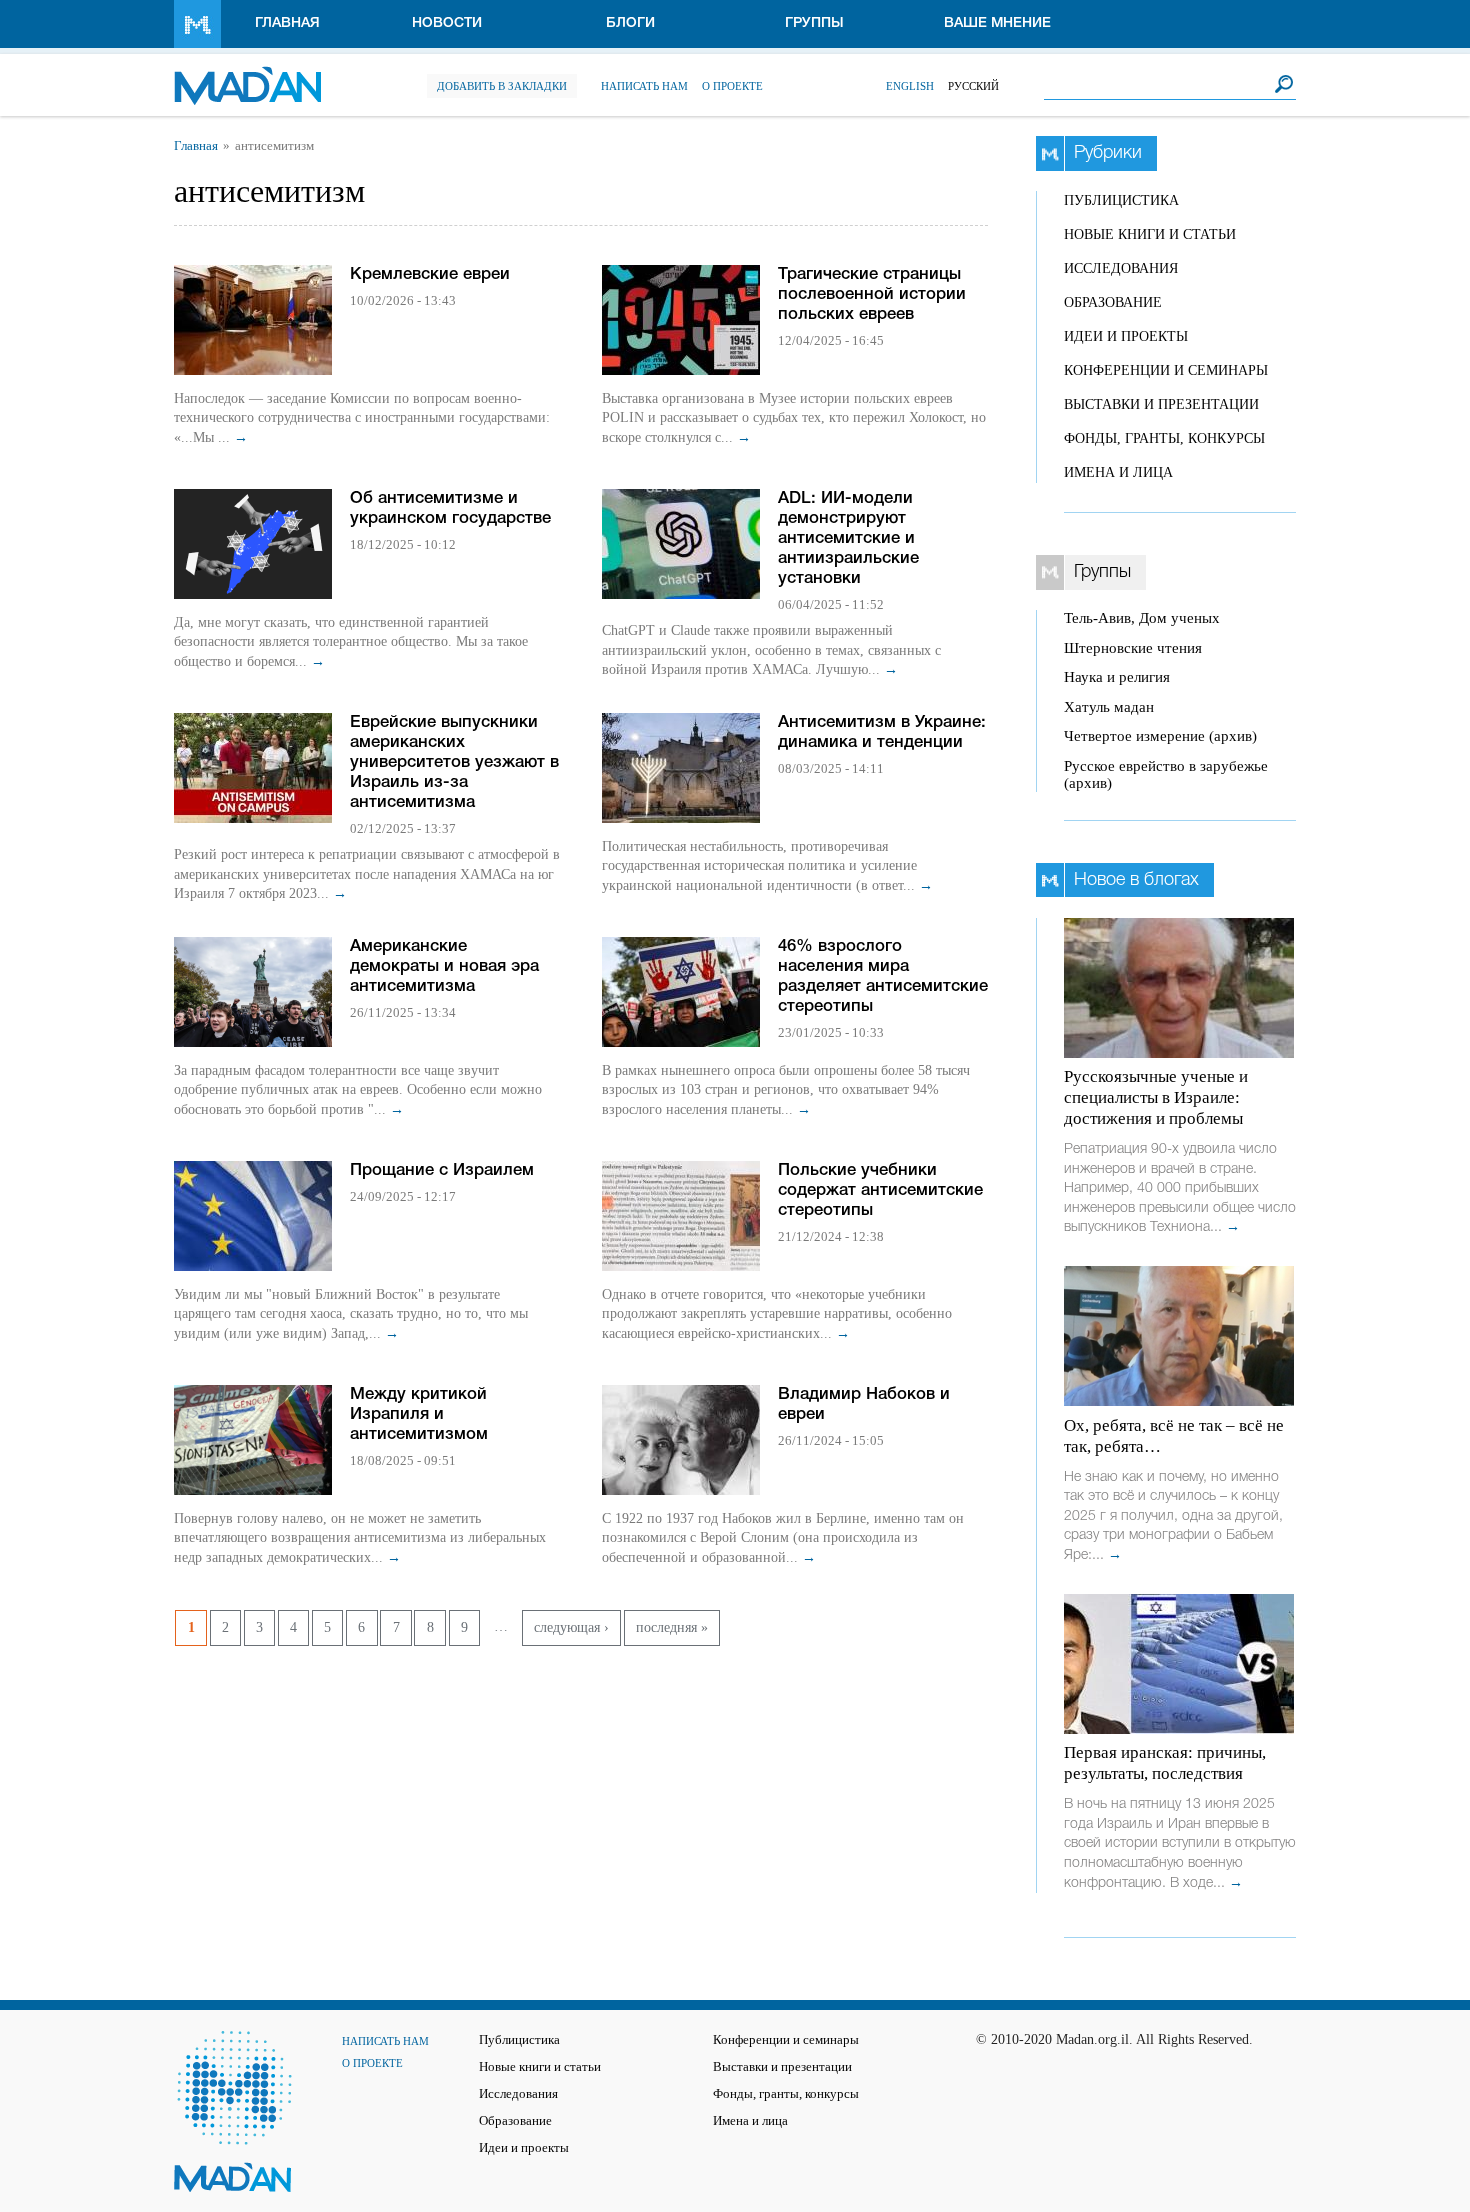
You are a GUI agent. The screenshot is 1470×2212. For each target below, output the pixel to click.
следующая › (571, 1627)
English (910, 86)
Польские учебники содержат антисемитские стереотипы (880, 1190)
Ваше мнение (997, 23)
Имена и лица (1118, 472)
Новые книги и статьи (1150, 234)
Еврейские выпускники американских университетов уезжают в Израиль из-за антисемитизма (454, 762)
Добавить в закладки (502, 86)
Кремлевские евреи (430, 274)
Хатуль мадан (1109, 707)
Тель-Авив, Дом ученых (1142, 618)
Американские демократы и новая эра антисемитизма (444, 966)
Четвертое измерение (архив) (1160, 736)
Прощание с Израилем (442, 1170)
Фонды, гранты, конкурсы (1164, 438)
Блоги (630, 23)
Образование (1113, 302)
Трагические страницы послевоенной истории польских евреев (872, 294)
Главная (287, 23)
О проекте (732, 86)
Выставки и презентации (1161, 404)
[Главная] (247, 75)
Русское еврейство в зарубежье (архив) (1166, 774)
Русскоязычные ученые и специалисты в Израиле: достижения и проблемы (1156, 1097)
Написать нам (644, 86)
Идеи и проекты (1126, 336)
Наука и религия (1117, 677)
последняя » (672, 1627)
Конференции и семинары (1166, 370)
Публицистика (1121, 200)
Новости (447, 23)
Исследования (1121, 268)
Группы (814, 23)
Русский (973, 86)
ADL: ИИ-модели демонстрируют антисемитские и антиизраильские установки (848, 538)
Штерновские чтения (1133, 648)
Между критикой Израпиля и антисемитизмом (419, 1414)
